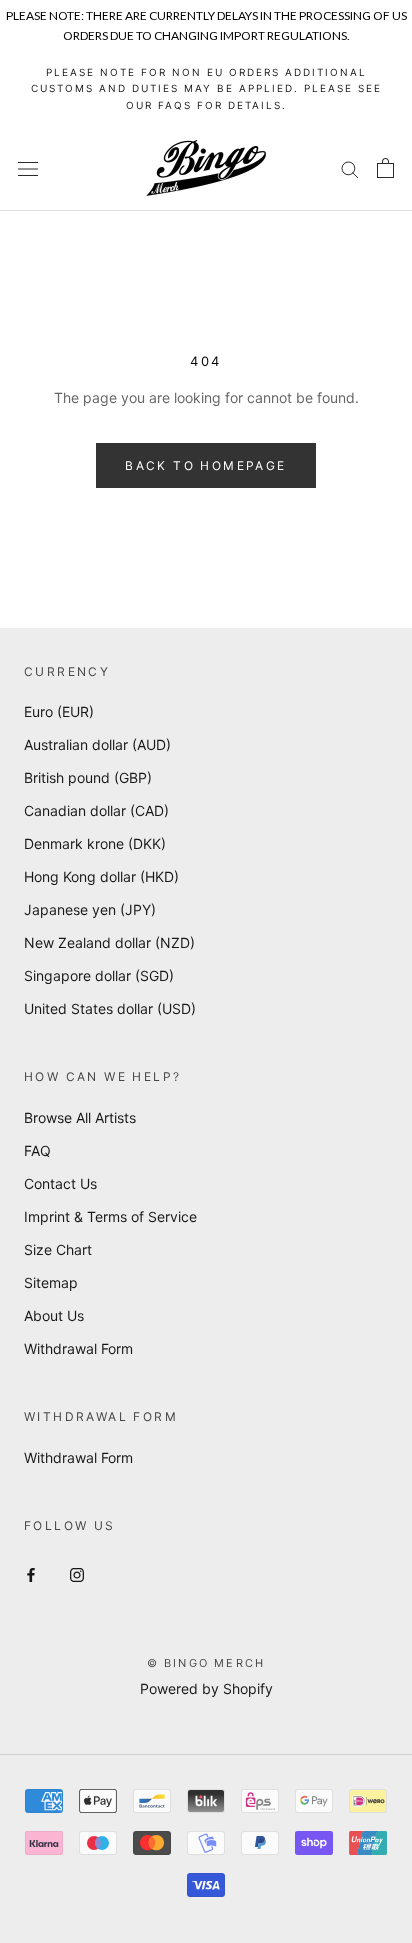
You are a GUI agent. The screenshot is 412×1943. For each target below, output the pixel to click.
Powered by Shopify (206, 1688)
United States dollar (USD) (110, 1008)
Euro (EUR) (59, 711)
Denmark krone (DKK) (95, 843)
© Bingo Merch (206, 1663)
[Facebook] (31, 1573)
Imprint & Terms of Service (110, 1216)
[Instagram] (77, 1573)
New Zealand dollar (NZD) (109, 942)
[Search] (350, 168)
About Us (54, 1315)
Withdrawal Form (78, 1348)
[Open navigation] (28, 168)
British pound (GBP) (88, 777)
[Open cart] (385, 168)
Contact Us (60, 1183)
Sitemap (51, 1282)
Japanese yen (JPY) (90, 909)
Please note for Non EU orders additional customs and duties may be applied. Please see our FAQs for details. (206, 88)
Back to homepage (205, 465)
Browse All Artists (80, 1117)
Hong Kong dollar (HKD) (101, 876)
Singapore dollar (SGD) (99, 975)
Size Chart (58, 1249)
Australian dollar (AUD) (97, 744)
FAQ (37, 1150)
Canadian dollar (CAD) (96, 810)
